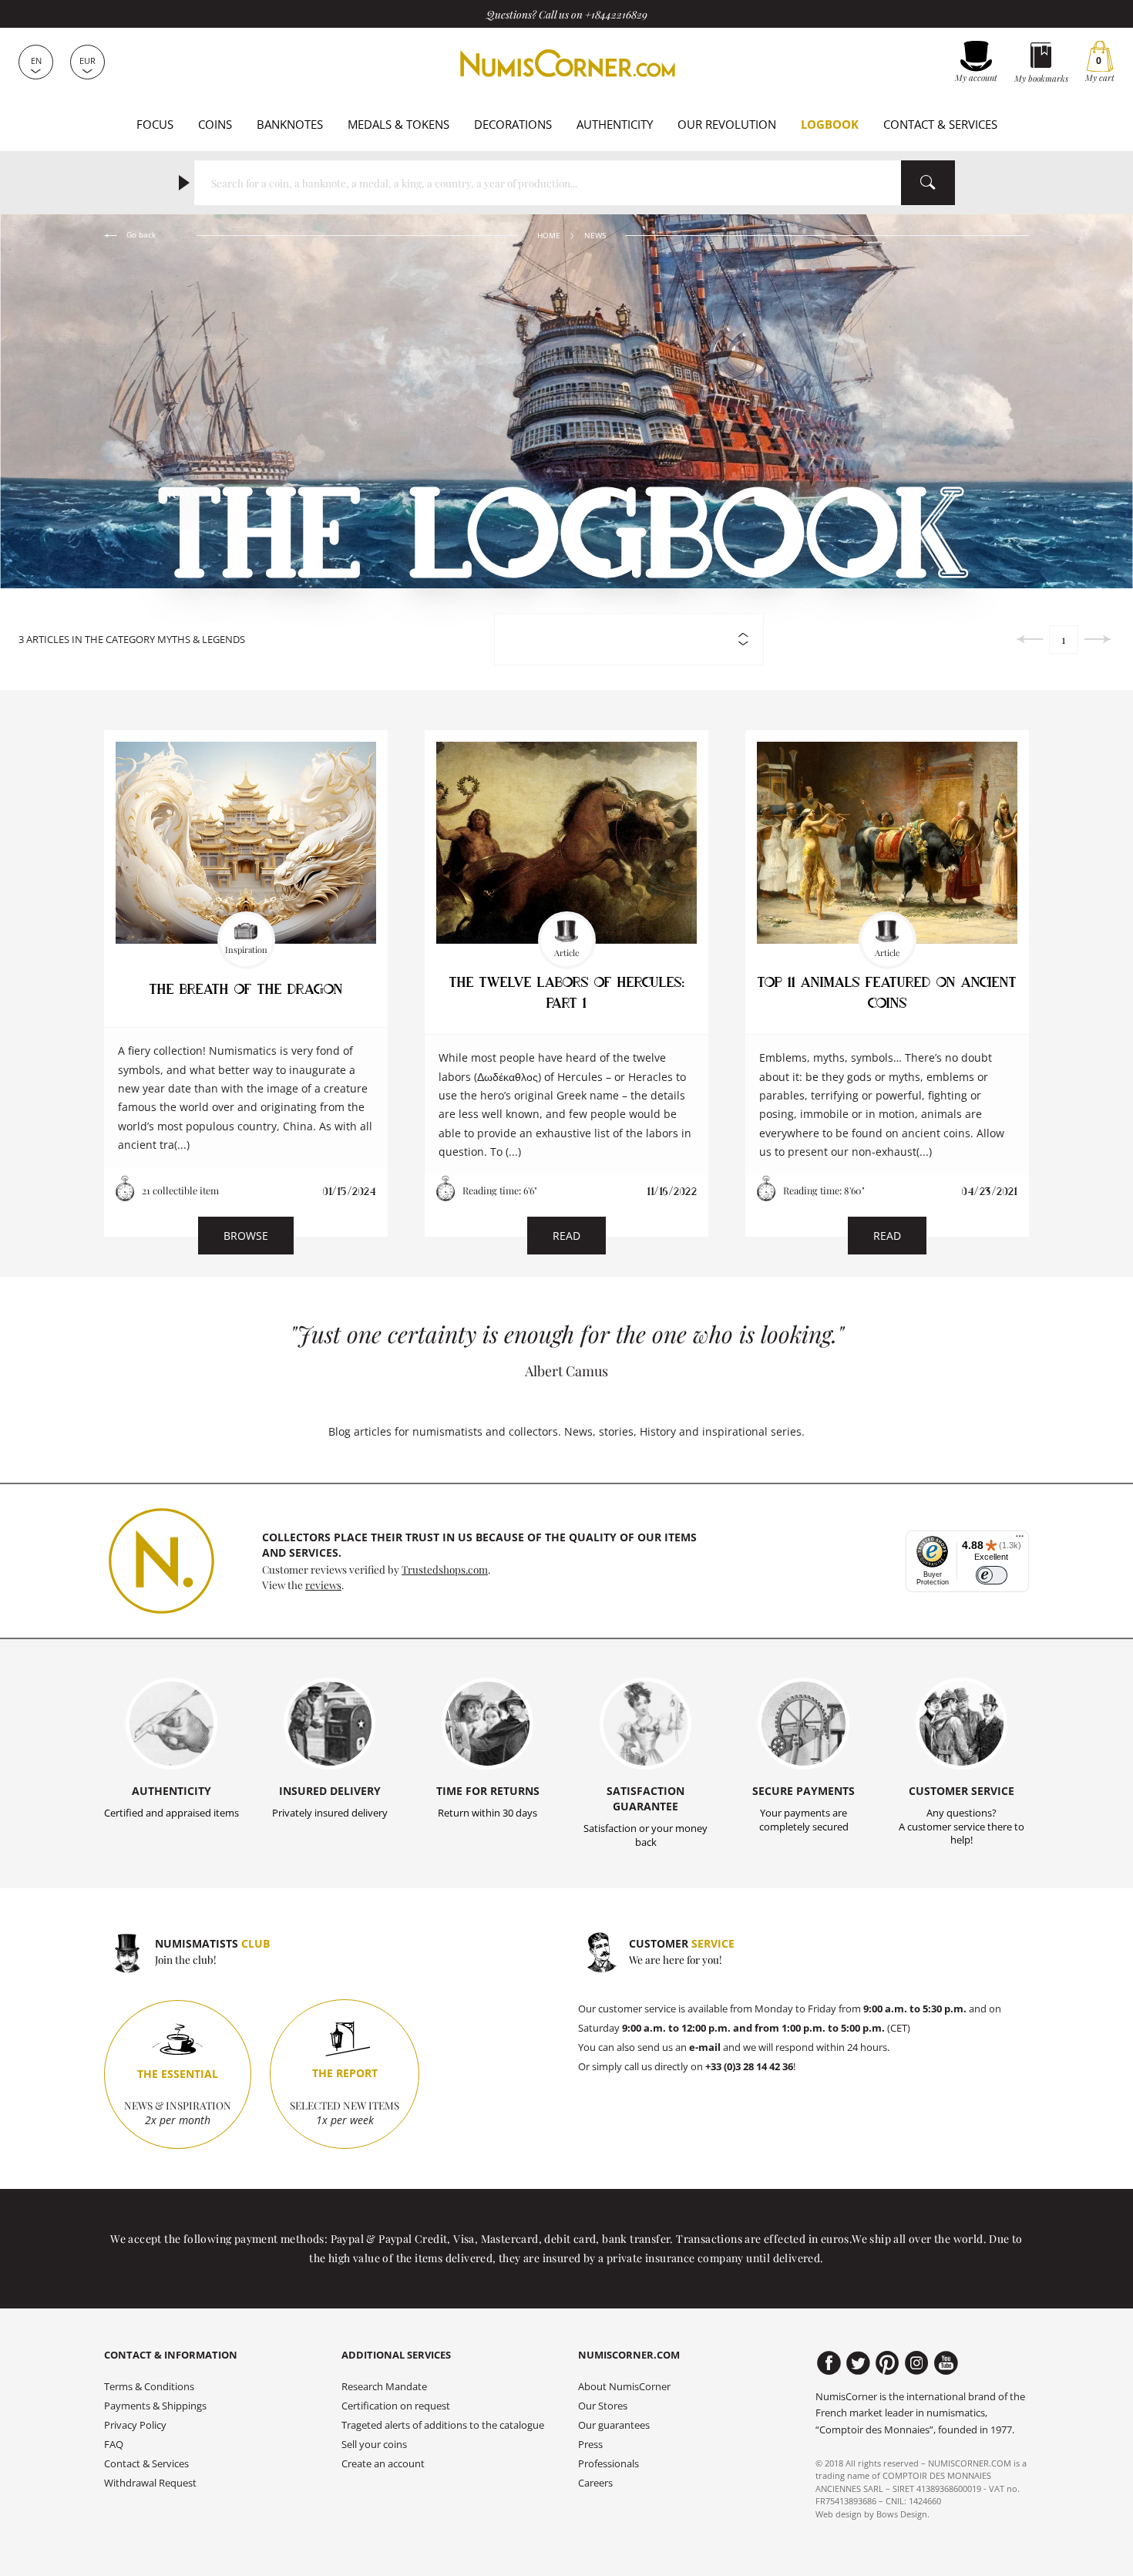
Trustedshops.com (445, 1569)
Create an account (383, 2464)
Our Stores (603, 2406)
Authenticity (615, 124)
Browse (246, 1236)
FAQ (114, 2445)
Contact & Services (940, 124)
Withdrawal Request (150, 2483)
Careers (595, 2483)
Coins (215, 124)
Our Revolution (727, 124)
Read (566, 1236)
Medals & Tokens (398, 124)
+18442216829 (616, 14)
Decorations (513, 124)
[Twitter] (858, 2363)
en (36, 61)
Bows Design (902, 2514)
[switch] (992, 1576)
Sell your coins (374, 2445)
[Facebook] (829, 2363)
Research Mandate (384, 2387)
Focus (155, 124)
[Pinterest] (888, 2363)
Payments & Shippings (155, 2406)
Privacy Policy (135, 2425)
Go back (140, 235)
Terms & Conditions (149, 2387)
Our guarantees (614, 2425)
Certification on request (396, 2406)
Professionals (609, 2464)
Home (549, 236)
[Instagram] (917, 2363)
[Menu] (1020, 1540)
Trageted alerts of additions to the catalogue (443, 2425)
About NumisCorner (624, 2387)
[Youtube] (946, 2363)
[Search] (928, 183)
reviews (323, 1584)
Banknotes (290, 124)
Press (590, 2445)
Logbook (830, 124)
